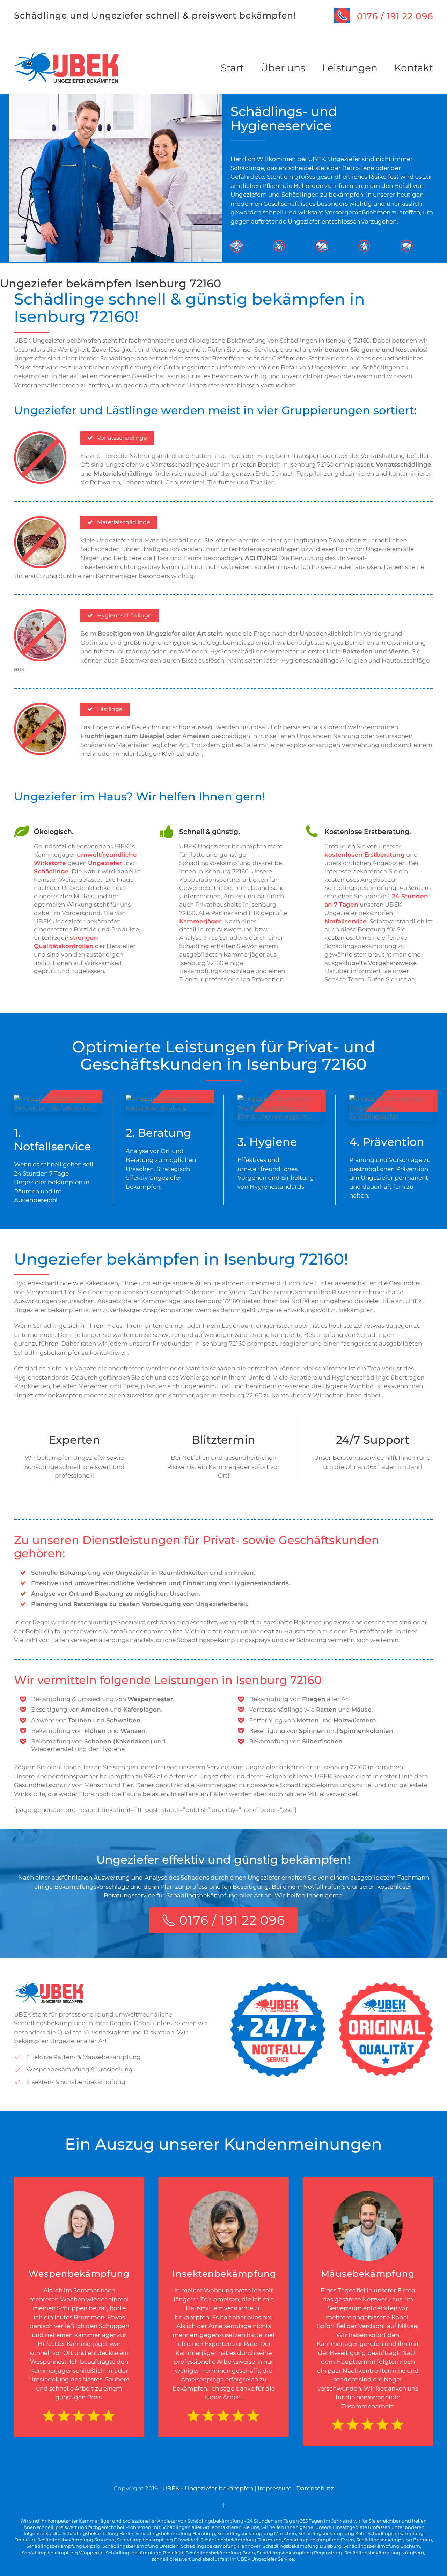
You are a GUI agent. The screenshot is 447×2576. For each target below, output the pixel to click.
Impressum (275, 2488)
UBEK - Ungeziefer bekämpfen (208, 2488)
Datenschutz (315, 2488)
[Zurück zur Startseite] (66, 68)
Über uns (283, 68)
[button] (223, 2505)
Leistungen (350, 68)
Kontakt (414, 68)
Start (232, 68)
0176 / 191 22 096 (395, 16)
